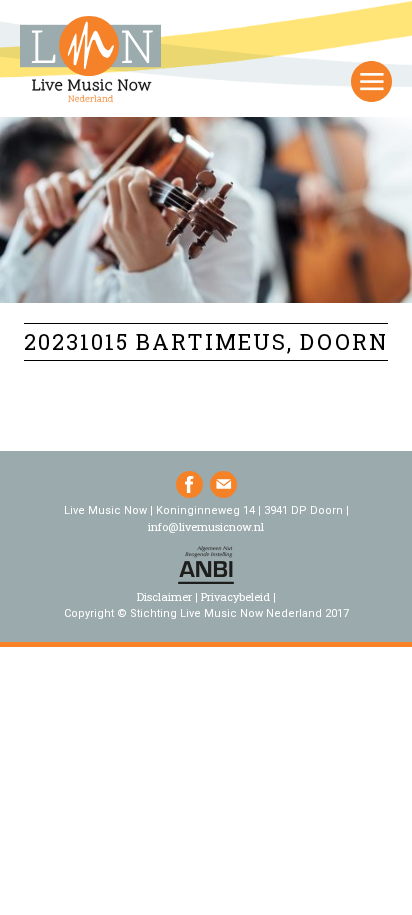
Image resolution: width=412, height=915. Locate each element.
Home (90, 61)
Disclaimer (164, 596)
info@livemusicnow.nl (206, 526)
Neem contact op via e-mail (223, 484)
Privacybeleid (235, 596)
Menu (371, 81)
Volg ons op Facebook (189, 484)
